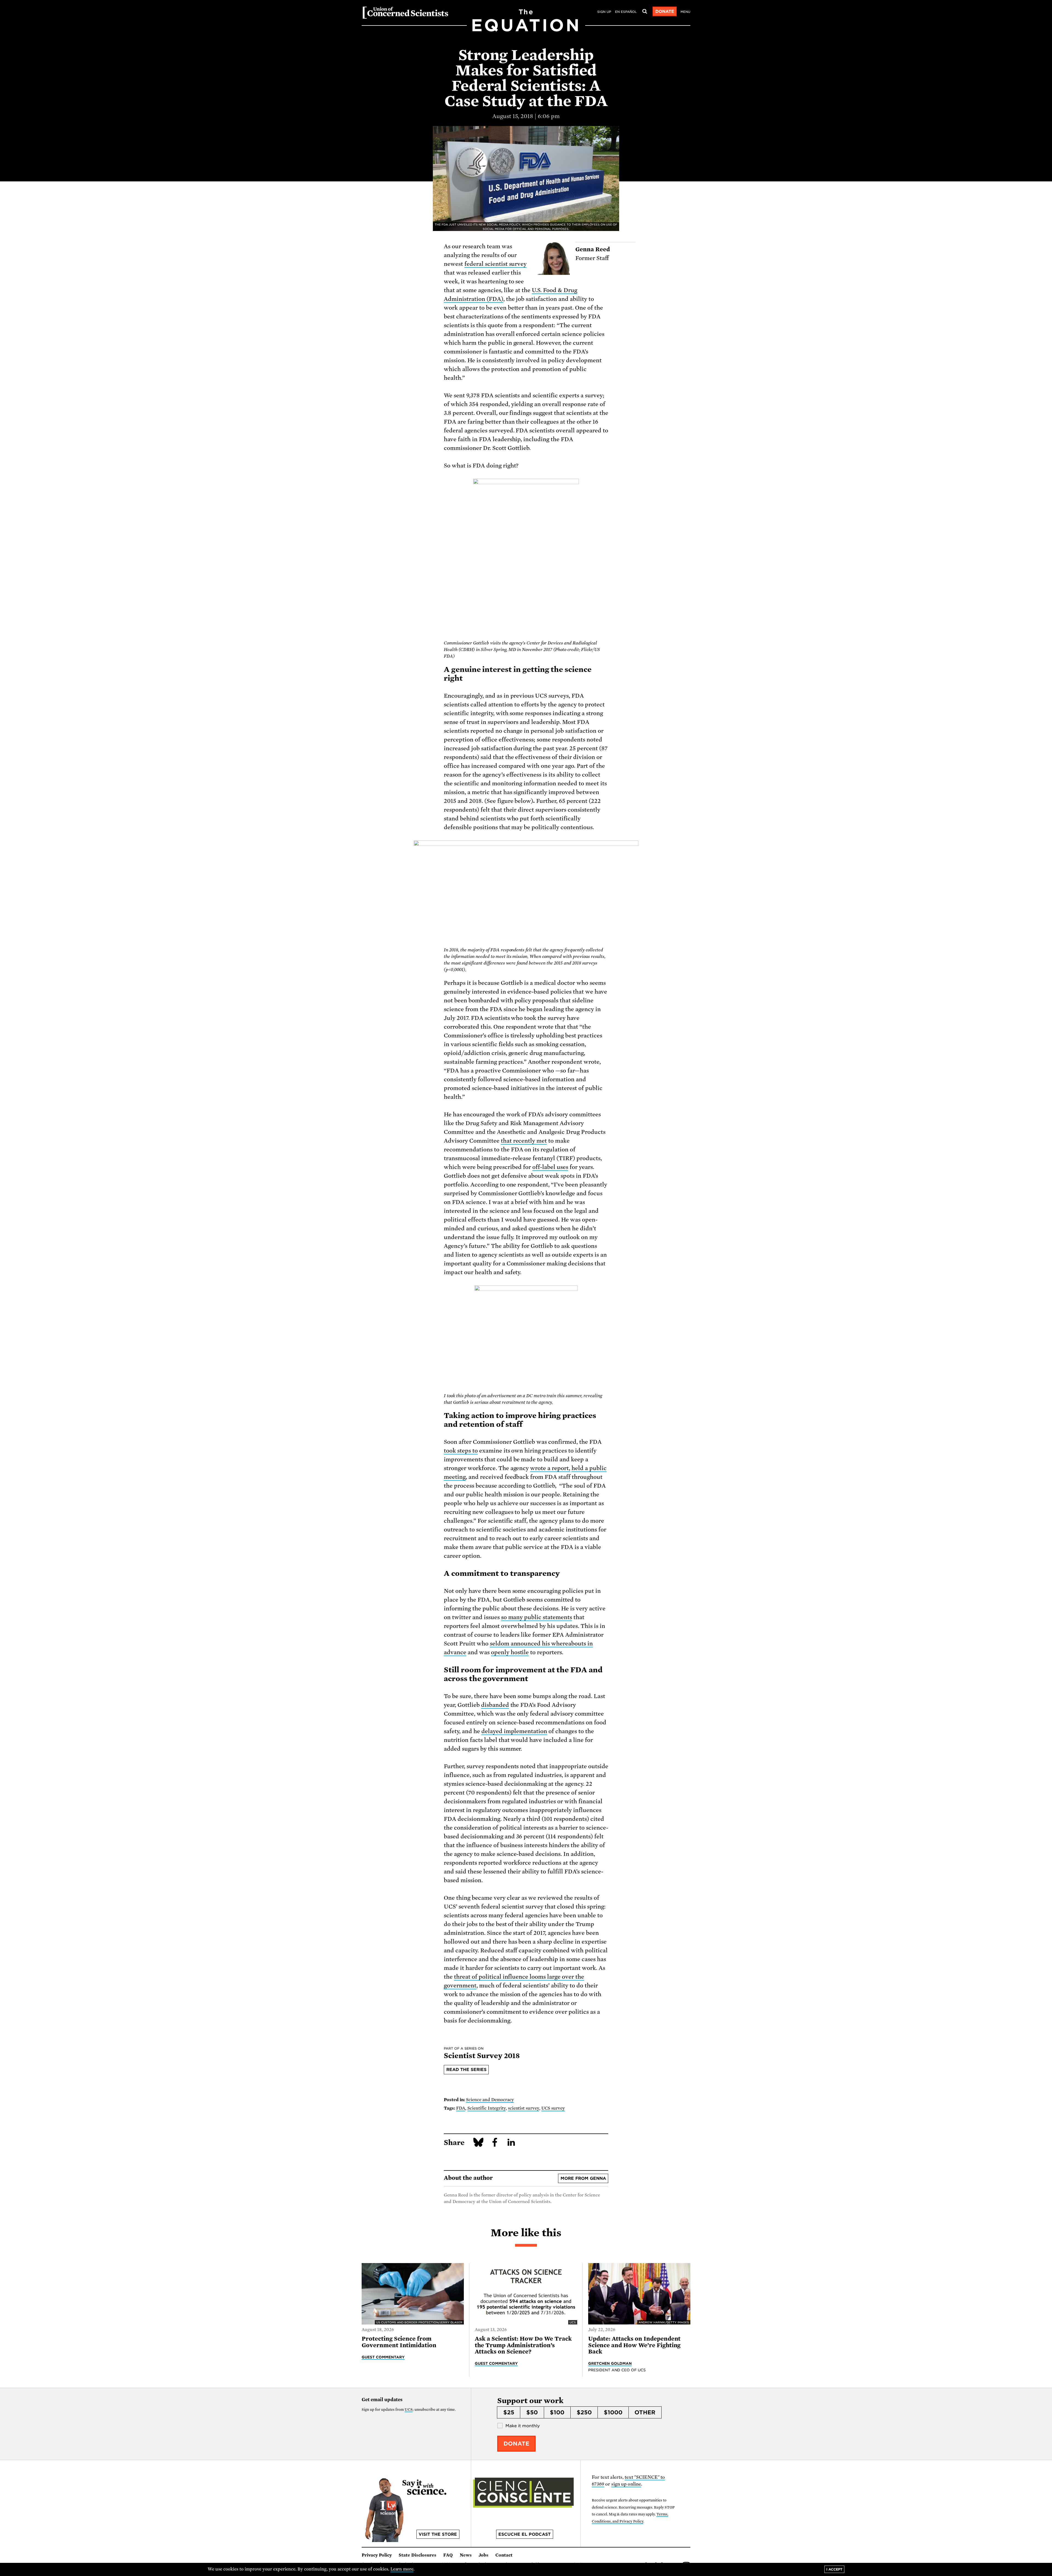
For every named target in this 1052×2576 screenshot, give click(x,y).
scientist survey (524, 2108)
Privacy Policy (377, 2555)
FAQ (448, 2555)
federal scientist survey (496, 264)
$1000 (613, 2412)
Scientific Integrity (487, 2108)
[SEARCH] (645, 12)
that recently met (524, 1141)
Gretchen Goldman (610, 2363)
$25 (509, 2412)
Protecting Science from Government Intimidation (399, 2342)
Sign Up (604, 12)
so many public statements (537, 1617)
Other (645, 2412)
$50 (532, 2412)
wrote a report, (550, 1468)
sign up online (626, 2484)
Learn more (402, 2569)
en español (626, 12)
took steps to (461, 1451)
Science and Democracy (490, 2100)
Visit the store (438, 2534)
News (466, 2555)
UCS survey (553, 2108)
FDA (461, 2108)
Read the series (466, 2070)
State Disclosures (418, 2555)
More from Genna (583, 2178)
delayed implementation (514, 1731)
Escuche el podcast (524, 2534)
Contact (504, 2555)
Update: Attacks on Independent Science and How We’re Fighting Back (634, 2345)
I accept (834, 2569)
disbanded (495, 1705)
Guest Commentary (383, 2357)
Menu (685, 12)
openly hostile (510, 1652)
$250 (584, 2412)
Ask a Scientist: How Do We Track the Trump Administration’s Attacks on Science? (523, 2345)
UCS (409, 2410)
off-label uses (550, 1167)
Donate (665, 12)
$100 (557, 2412)
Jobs (484, 2555)
